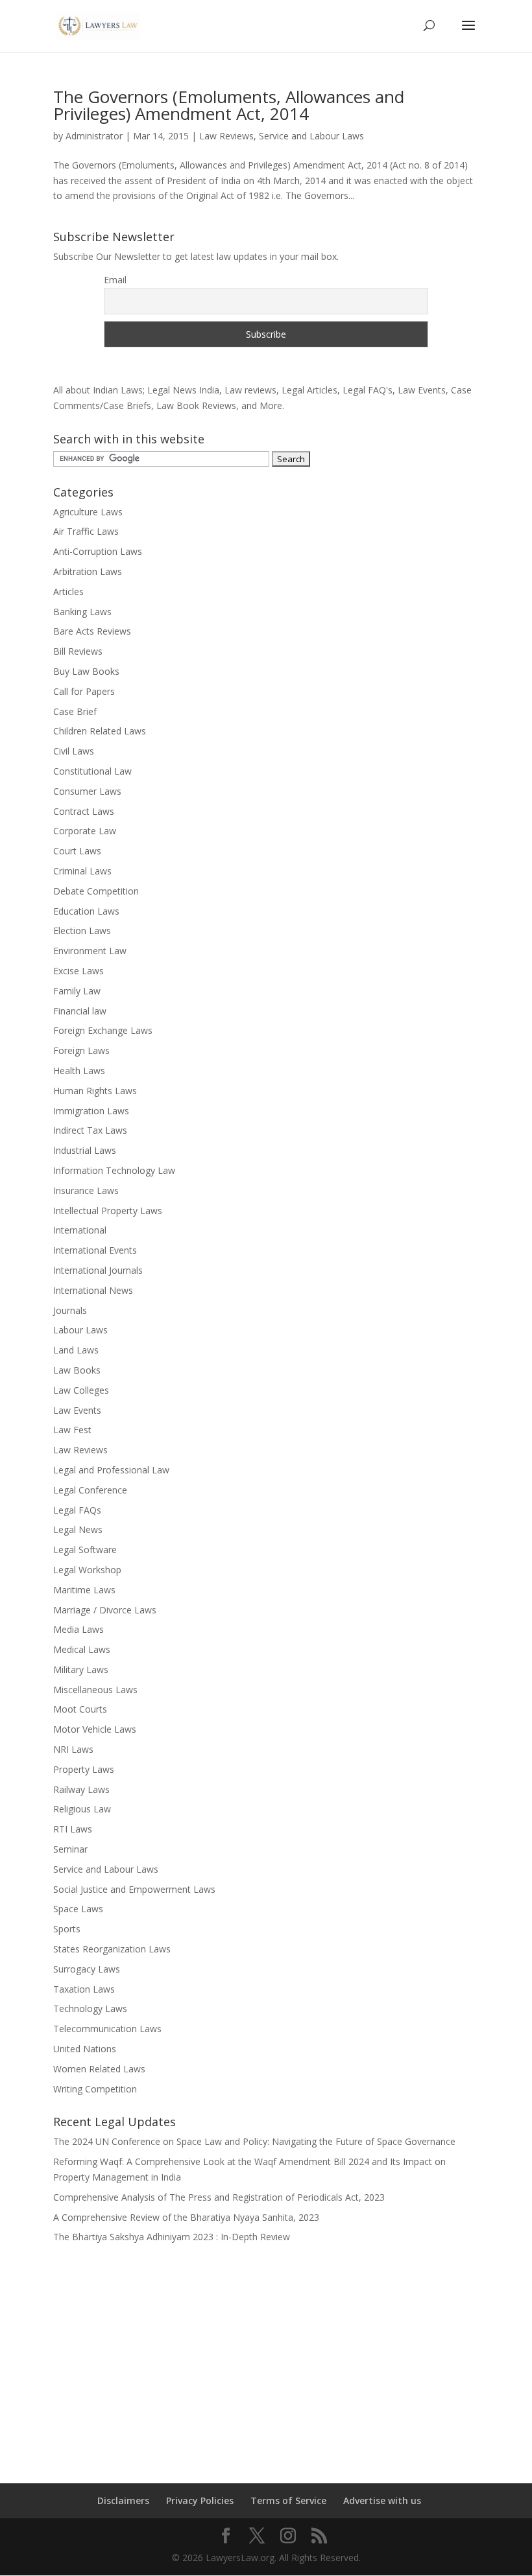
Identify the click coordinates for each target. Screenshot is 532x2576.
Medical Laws (82, 1649)
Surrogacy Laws (87, 1969)
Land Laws (76, 1350)
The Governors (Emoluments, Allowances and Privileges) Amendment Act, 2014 (229, 105)
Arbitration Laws (88, 571)
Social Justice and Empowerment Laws (134, 1889)
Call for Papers (84, 691)
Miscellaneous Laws (95, 1690)
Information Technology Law (114, 1170)
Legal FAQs (77, 1510)
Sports (67, 1929)
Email (115, 280)
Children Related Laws (100, 731)
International (80, 1230)
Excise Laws (79, 971)
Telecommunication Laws (107, 2029)
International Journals (98, 1270)
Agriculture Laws (88, 512)
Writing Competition (95, 2089)
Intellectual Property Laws (108, 1211)
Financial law (80, 1011)
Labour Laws (80, 1330)
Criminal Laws (82, 871)
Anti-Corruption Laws (98, 551)
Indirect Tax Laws (90, 1130)
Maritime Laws (84, 1590)
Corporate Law (85, 831)
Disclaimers (123, 2500)
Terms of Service (288, 2500)
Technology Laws (90, 2008)
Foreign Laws (81, 1050)
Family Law (77, 991)
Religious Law (82, 1809)
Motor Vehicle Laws (95, 1729)
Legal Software (85, 1550)
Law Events (77, 1410)
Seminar (70, 1849)
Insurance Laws (86, 1190)
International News (93, 1290)
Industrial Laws (85, 1150)
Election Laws (82, 931)
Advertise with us (382, 2500)
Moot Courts (80, 1709)
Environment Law (90, 951)
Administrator (94, 136)
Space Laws (78, 1909)
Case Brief (75, 711)
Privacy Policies (200, 2500)
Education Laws (86, 911)
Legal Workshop (87, 1570)
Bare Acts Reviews (92, 631)
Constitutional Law (92, 771)
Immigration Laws (91, 1111)
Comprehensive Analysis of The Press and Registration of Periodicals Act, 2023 (219, 2197)
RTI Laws (73, 1829)
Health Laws (79, 1071)
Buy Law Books (86, 671)
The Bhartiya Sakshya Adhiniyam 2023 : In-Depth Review (172, 2237)
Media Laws (79, 1629)
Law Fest (72, 1430)
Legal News (78, 1529)
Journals (70, 1310)
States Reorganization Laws (112, 1949)
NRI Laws (73, 1749)
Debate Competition (96, 891)
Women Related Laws (99, 2069)
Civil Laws (74, 751)
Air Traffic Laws (86, 531)
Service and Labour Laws (311, 136)
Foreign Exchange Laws (103, 1030)
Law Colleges (81, 1390)
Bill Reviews (78, 651)
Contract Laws (84, 811)
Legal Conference (90, 1490)
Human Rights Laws (95, 1091)
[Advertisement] (266, 2355)
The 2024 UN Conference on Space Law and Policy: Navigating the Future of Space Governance (254, 2141)
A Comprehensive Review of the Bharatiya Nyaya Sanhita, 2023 (186, 2217)
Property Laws (84, 1769)
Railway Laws (81, 1789)
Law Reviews (226, 136)
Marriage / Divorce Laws (105, 1610)
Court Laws (77, 851)
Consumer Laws (87, 791)
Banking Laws (82, 612)
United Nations (85, 2049)
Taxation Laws (84, 1989)
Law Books (77, 1370)
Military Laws (81, 1669)
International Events (95, 1250)
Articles (68, 591)
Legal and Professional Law (111, 1470)
